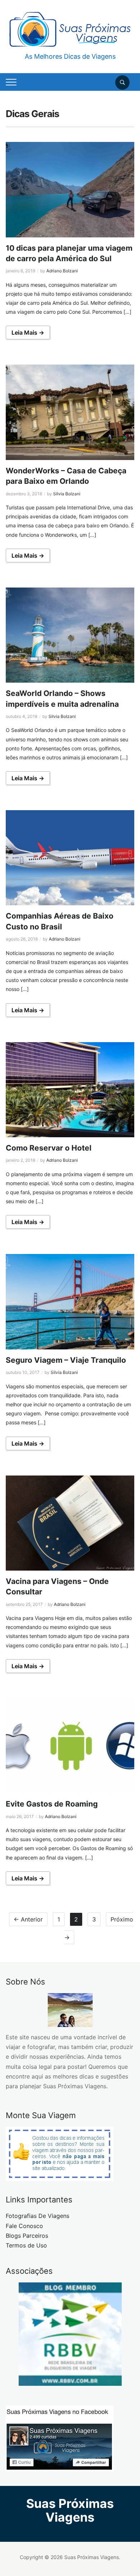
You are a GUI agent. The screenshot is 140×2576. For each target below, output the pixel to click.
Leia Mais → (28, 332)
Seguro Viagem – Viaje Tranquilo (66, 1360)
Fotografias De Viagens (38, 2216)
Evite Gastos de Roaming (52, 1804)
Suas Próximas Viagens (70, 2510)
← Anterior (28, 1919)
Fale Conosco (24, 2226)
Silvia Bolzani (67, 494)
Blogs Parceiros (27, 2236)
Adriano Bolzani (62, 271)
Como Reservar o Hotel (49, 1148)
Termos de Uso (26, 2245)
